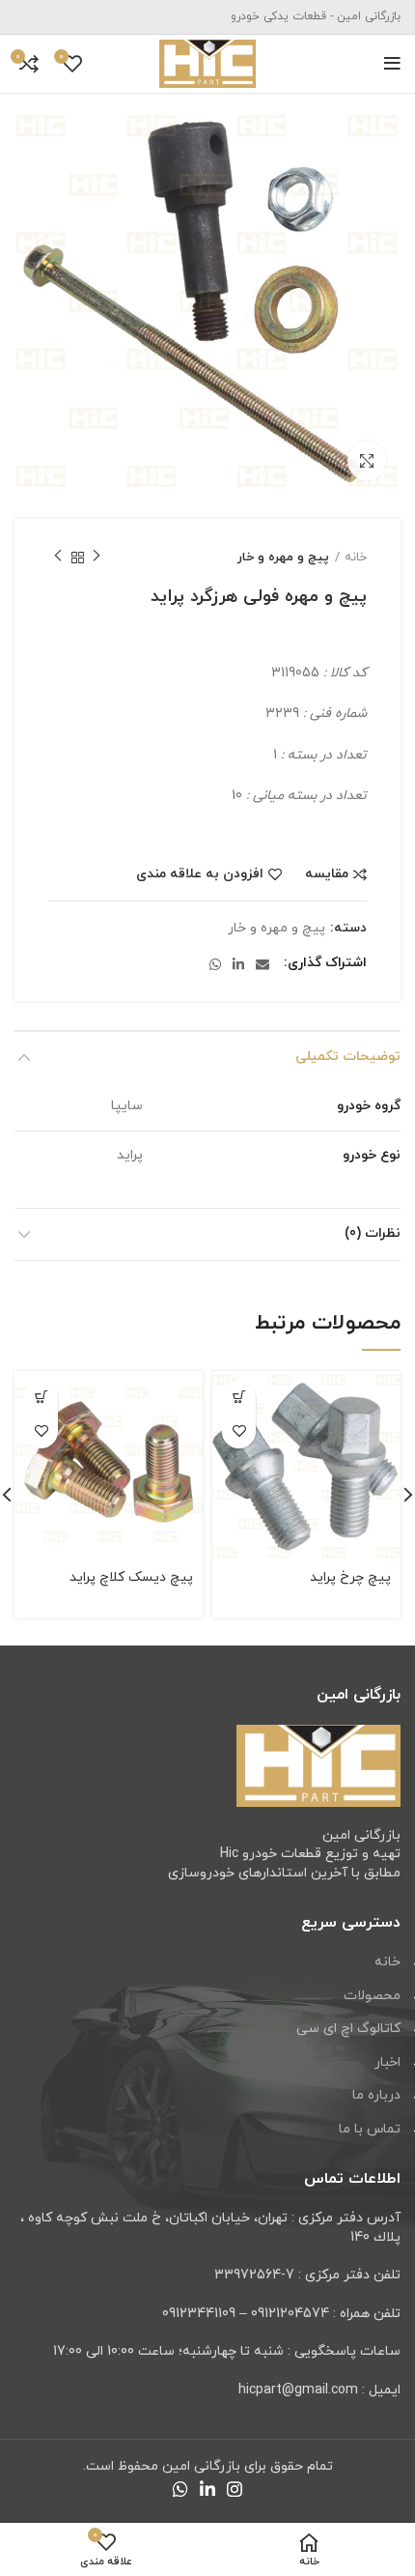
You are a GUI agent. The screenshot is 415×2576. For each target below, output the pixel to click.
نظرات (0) (373, 1233)
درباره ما (376, 2095)
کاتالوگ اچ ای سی (348, 2029)
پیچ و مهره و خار (283, 558)
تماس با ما (370, 2129)
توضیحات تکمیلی (348, 1057)
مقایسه (327, 874)
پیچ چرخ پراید (350, 1577)
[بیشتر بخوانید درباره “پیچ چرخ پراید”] (239, 1398)
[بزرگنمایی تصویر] (367, 461)
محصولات (372, 1996)
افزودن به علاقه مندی (200, 874)
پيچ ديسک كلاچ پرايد (131, 1577)
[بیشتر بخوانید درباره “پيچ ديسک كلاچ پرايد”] (41, 1398)
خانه (356, 558)
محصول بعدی (58, 558)
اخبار (387, 2062)
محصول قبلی (97, 558)
